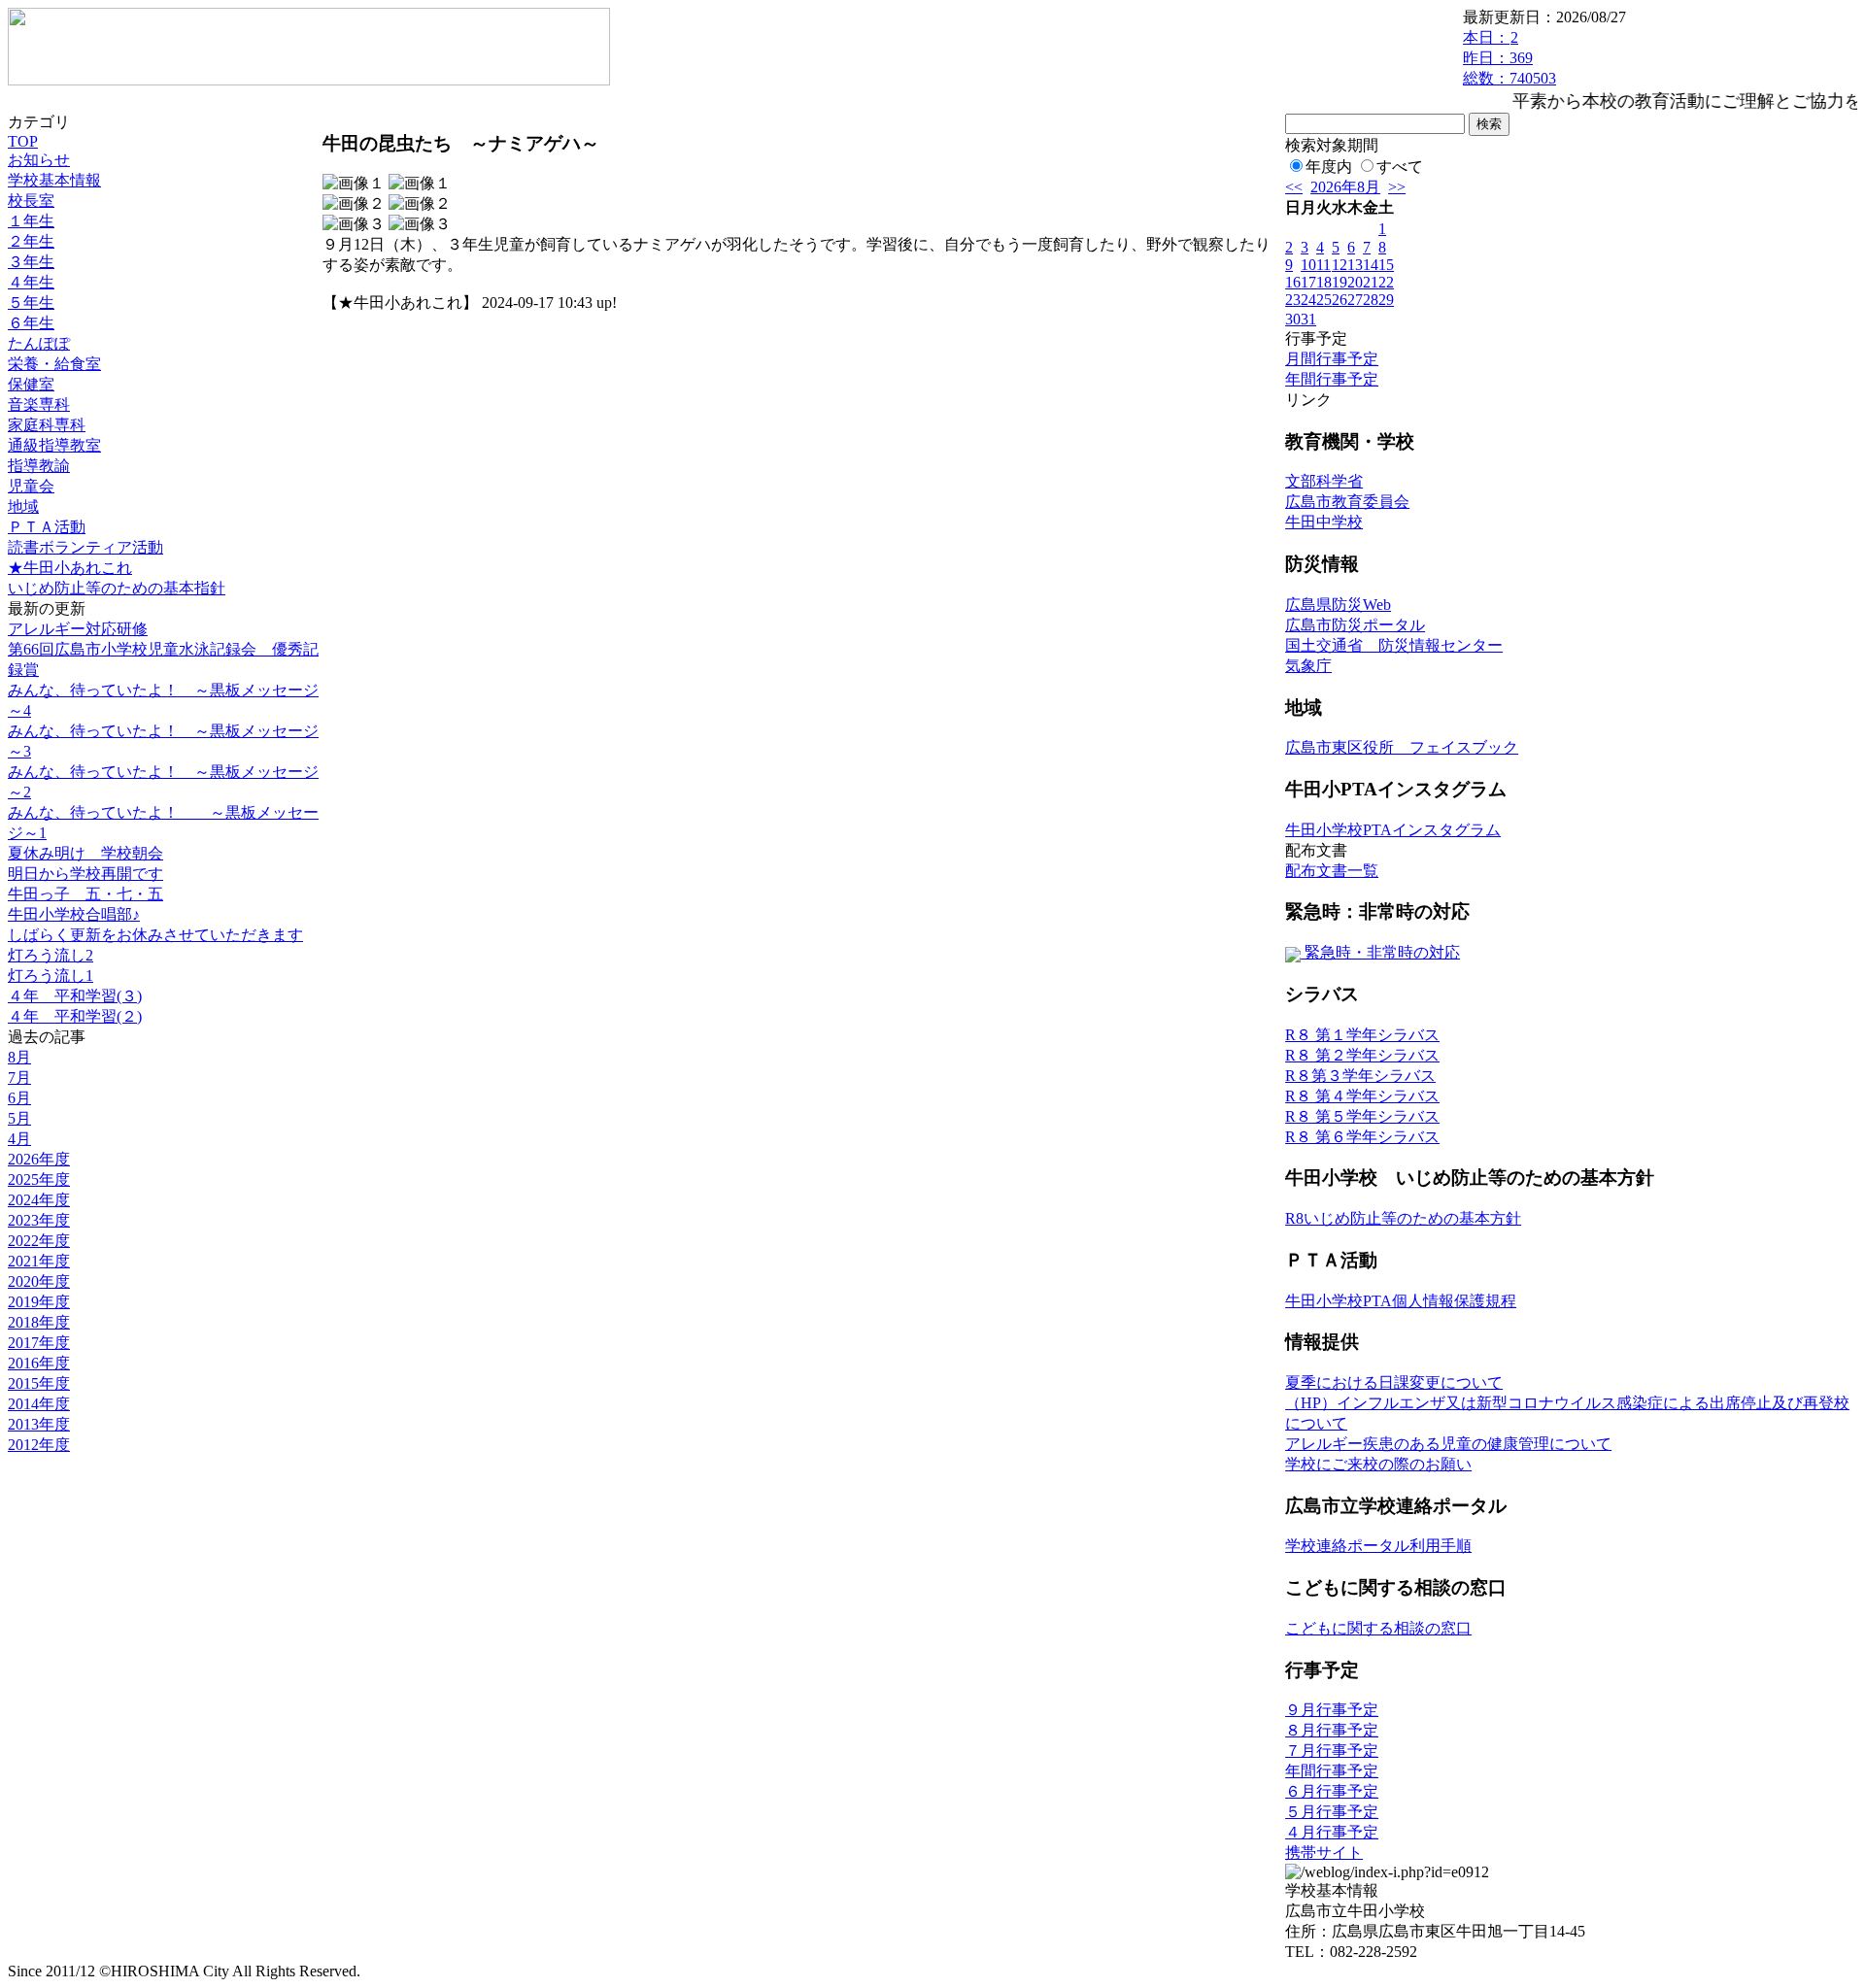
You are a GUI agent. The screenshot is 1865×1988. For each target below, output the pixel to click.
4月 (19, 1139)
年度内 (1329, 167)
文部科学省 (1324, 481)
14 (1371, 265)
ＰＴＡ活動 (47, 527)
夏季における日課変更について (1394, 1382)
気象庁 (1308, 666)
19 (1339, 282)
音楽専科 (39, 404)
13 (1355, 265)
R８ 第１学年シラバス (1362, 1035)
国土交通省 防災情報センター (1394, 645)
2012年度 (39, 1445)
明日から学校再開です (85, 874)
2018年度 (39, 1322)
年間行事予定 (1332, 379)
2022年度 (39, 1241)
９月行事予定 (1332, 1710)
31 (1308, 319)
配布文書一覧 (1332, 871)
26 (1339, 300)
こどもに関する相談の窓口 (1378, 1628)
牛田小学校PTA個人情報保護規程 (1401, 1301)
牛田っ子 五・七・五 (85, 894)
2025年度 (39, 1179)
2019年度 (39, 1302)
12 (1339, 265)
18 (1324, 282)
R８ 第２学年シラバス (1362, 1055)
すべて (1400, 167)
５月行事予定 (1332, 1812)
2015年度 (39, 1383)
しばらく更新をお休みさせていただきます (155, 935)
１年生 (31, 221)
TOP (23, 141)
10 (1308, 265)
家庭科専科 (47, 425)
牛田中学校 (1324, 522)
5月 (19, 1118)
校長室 (31, 201)
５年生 (31, 303)
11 (1323, 265)
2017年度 (39, 1343)
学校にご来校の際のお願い (1378, 1464)
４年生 (31, 282)
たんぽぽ (39, 343)
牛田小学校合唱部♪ (74, 914)
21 (1371, 282)
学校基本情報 (54, 180)
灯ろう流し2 (51, 955)
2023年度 (39, 1220)
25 (1324, 300)
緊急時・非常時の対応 (1380, 952)
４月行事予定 (1332, 1832)
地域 (23, 506)
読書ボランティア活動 (85, 547)
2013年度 (39, 1424)
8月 (19, 1057)
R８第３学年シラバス (1360, 1076)
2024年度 (39, 1200)
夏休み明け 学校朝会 (85, 853)
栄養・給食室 (54, 364)
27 (1355, 300)
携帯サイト (1324, 1853)
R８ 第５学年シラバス (1362, 1116)
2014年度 (39, 1404)
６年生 (31, 323)
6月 (19, 1098)
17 (1308, 282)
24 (1308, 300)
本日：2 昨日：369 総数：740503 (1509, 58)
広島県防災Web (1338, 605)
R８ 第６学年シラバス (1362, 1137)
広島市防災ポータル (1355, 625)
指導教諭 (39, 466)
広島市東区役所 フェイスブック (1402, 747)
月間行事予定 (1332, 359)
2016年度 (39, 1363)
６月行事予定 (1332, 1791)
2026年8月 (1345, 187)
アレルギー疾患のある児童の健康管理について (1448, 1444)
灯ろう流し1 (51, 976)
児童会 (31, 486)
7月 (19, 1078)
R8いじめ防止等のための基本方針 (1403, 1218)
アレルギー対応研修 (78, 629)
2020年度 (39, 1281)
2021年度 (39, 1261)
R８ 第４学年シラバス (1362, 1096)
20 (1355, 282)
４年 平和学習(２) (75, 1016)
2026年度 (39, 1159)
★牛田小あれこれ (70, 568)
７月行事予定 (1332, 1751)
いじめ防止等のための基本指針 (117, 588)
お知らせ (39, 160)
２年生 (31, 241)
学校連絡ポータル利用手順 (1378, 1546)
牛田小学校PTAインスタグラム (1393, 830)
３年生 (31, 262)
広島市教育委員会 (1347, 502)
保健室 (31, 384)
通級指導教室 (54, 445)
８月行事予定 (1332, 1730)
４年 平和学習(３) (75, 996)
